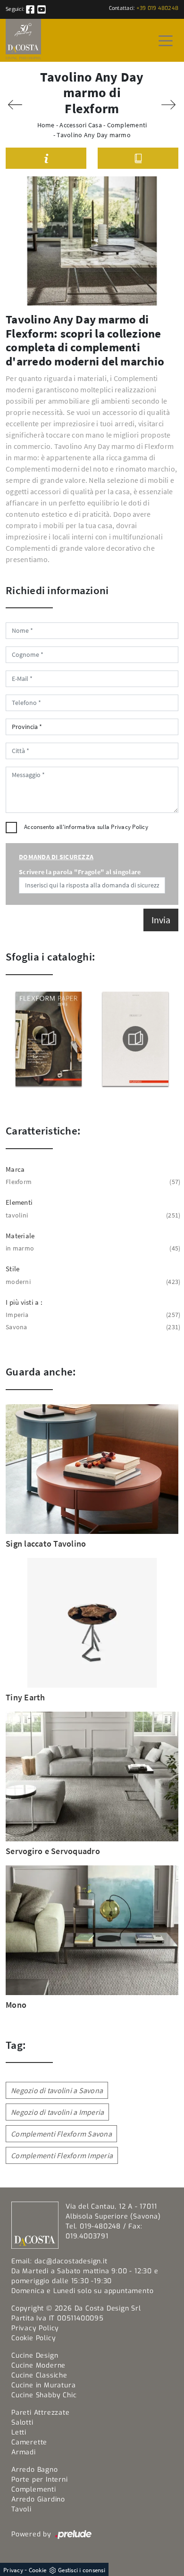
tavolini (92, 1215)
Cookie (38, 2570)
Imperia (92, 1315)
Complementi (127, 125)
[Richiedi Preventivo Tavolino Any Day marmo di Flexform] (46, 158)
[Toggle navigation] (166, 40)
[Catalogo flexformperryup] (136, 1039)
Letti (19, 2432)
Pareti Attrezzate (41, 2413)
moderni (92, 1282)
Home (46, 125)
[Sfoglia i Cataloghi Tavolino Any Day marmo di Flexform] (138, 158)
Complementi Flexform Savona (61, 2134)
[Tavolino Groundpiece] (169, 105)
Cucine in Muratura (43, 2385)
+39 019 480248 (158, 8)
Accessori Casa (81, 125)
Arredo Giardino (38, 2499)
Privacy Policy (130, 827)
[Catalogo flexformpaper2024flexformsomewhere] (49, 1039)
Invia (161, 920)
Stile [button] (13, 1269)
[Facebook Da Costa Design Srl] (31, 9)
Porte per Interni (40, 2480)
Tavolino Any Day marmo (94, 135)
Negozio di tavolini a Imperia (57, 2112)
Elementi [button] (19, 1202)
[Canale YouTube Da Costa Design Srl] (42, 9)
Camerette (29, 2442)
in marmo (92, 1248)
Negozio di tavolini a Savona (57, 2090)
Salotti (22, 2423)
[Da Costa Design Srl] (23, 40)
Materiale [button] (20, 1236)
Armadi (24, 2452)
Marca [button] (15, 1169)
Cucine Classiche (39, 2375)
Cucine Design (35, 2356)
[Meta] (15, 105)
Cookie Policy (33, 2338)
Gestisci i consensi (82, 2570)
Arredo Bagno (35, 2470)
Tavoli (21, 2509)
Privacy (13, 2570)
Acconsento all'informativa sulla (86, 827)
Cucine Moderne (38, 2365)
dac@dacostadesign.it (71, 2261)
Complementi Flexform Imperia (62, 2155)
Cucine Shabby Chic (44, 2395)
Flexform (92, 1182)
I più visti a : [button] (24, 1302)
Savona (92, 1327)
